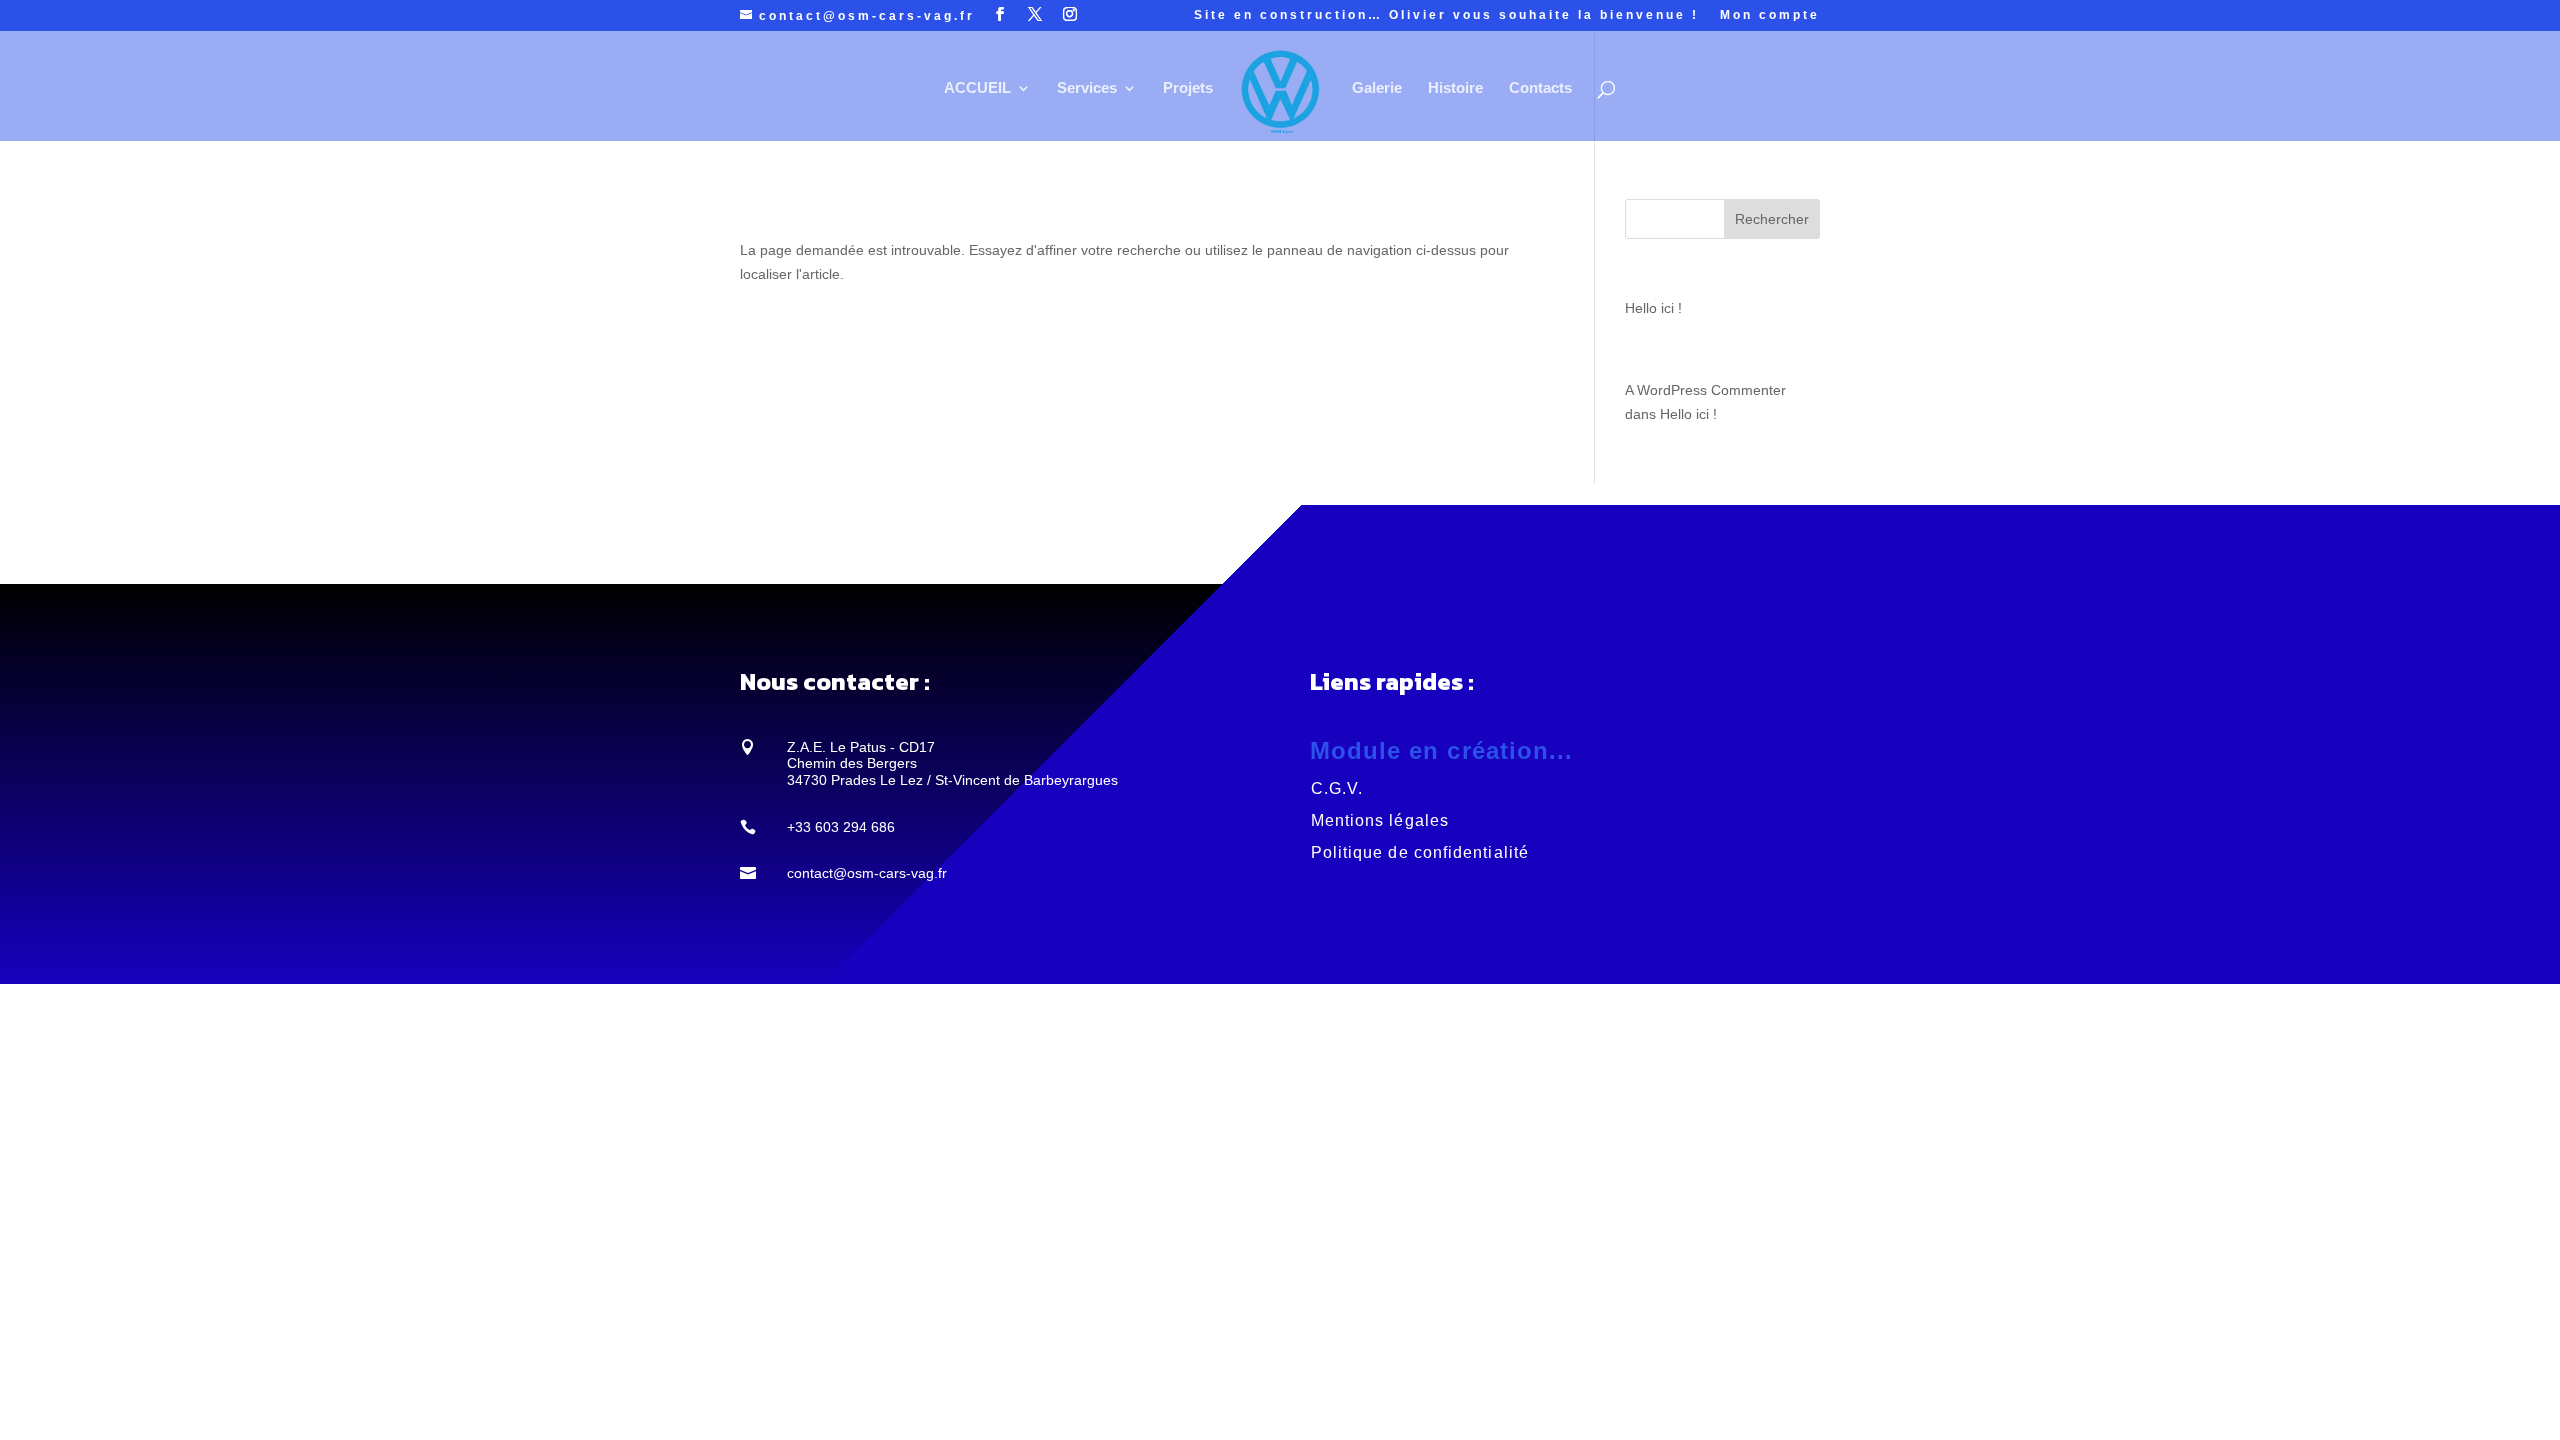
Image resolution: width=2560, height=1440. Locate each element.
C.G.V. (1337, 788)
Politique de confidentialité (1420, 852)
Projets (1188, 88)
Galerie (1377, 88)
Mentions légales (1380, 820)
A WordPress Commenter (1705, 390)
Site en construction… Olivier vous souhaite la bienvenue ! (1446, 15)
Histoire (1455, 88)
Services (1087, 88)
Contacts (1540, 88)
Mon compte (1770, 15)
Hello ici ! (1653, 308)
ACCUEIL (977, 88)
